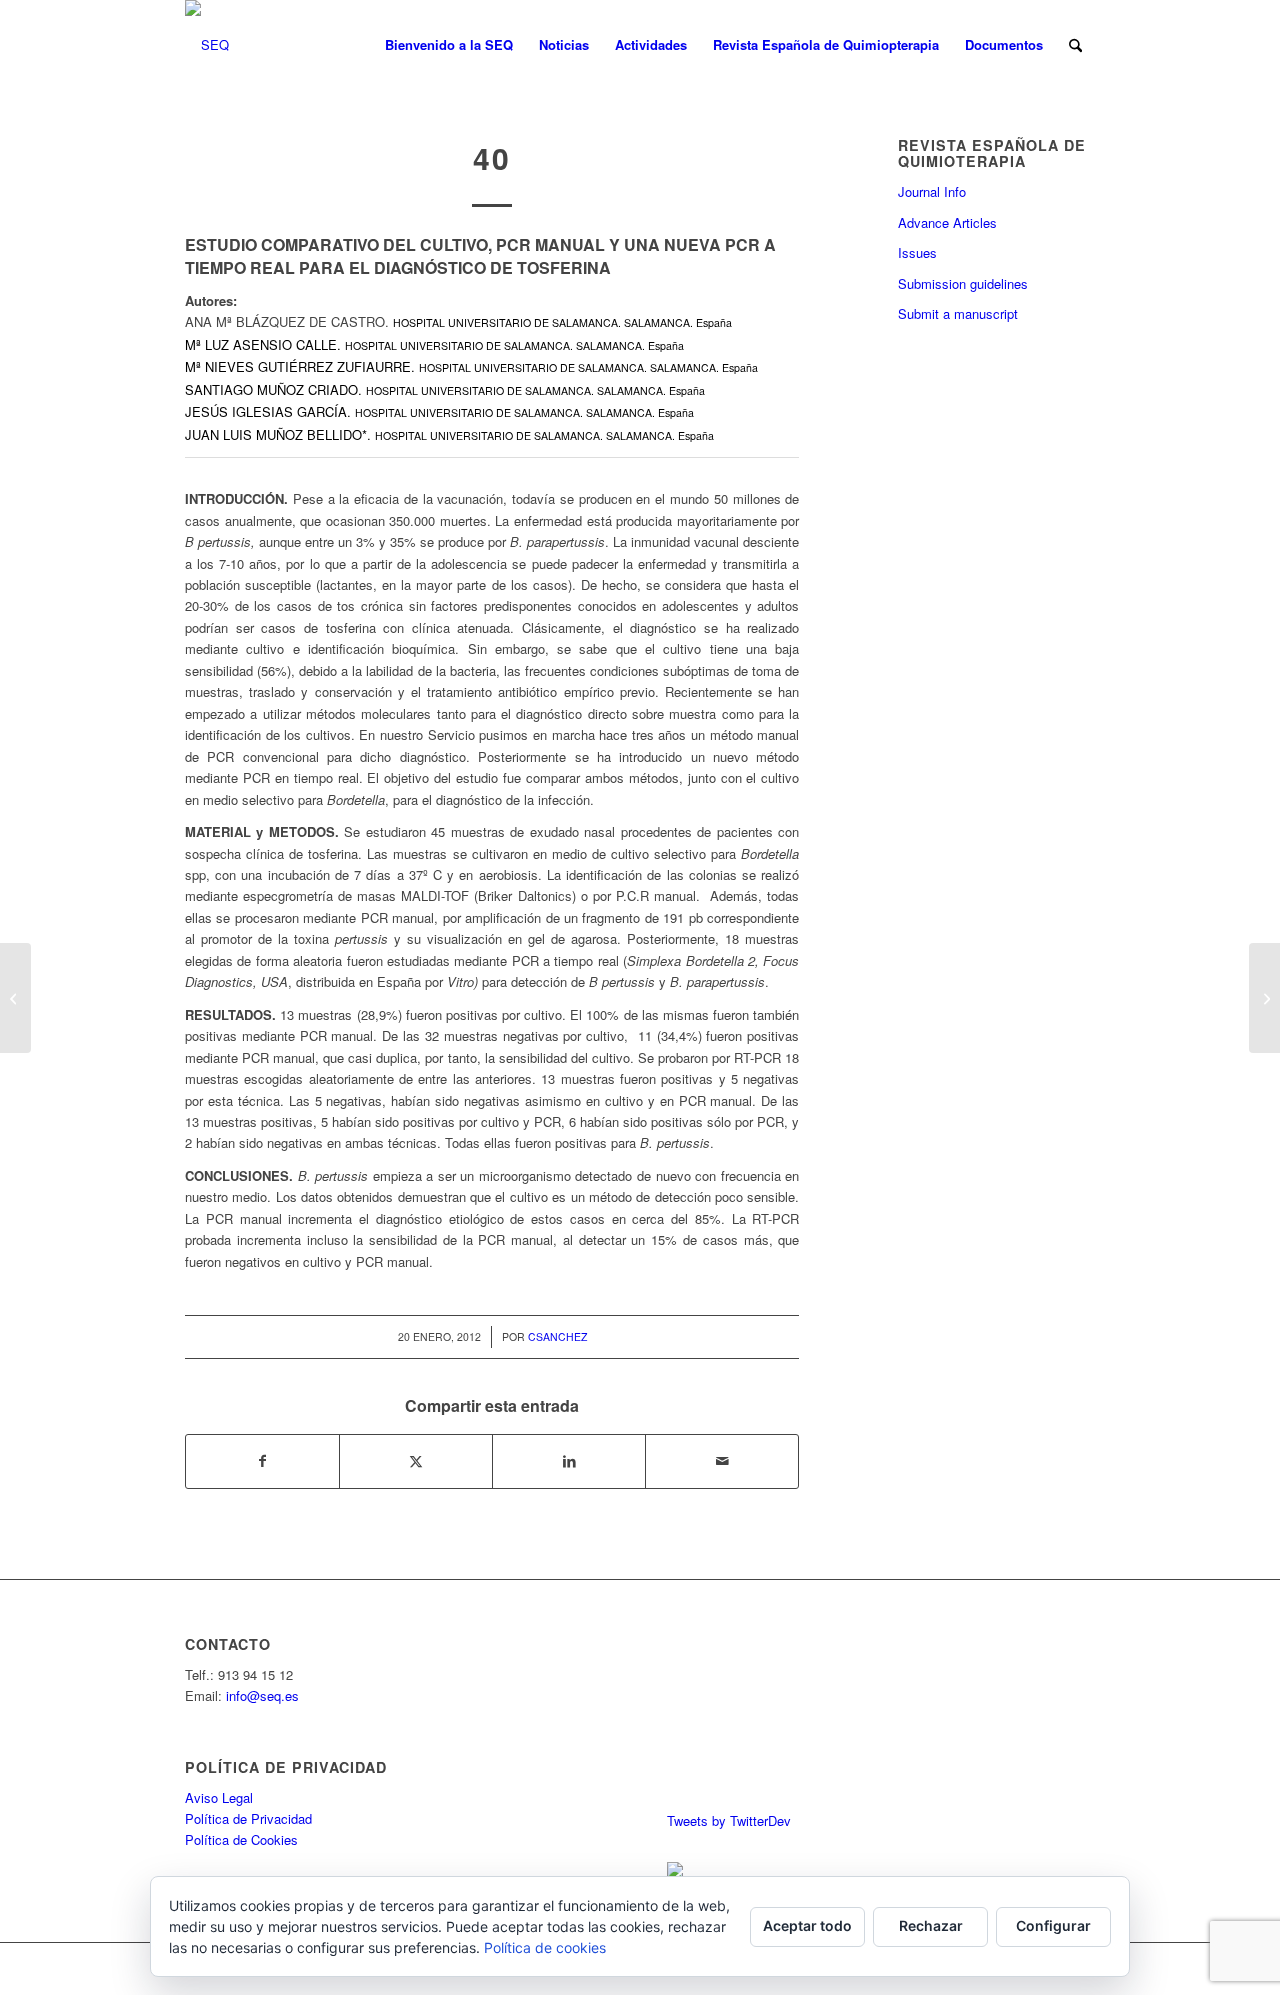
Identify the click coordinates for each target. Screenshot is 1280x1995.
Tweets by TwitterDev (729, 1820)
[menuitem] (449, 45)
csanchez (557, 1336)
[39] (15, 998)
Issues (917, 252)
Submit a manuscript (958, 313)
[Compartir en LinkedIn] (569, 1461)
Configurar (1053, 1925)
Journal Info (932, 191)
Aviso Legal (219, 1797)
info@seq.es (262, 1695)
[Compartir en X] (416, 1461)
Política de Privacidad (248, 1818)
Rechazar (931, 1925)
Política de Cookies (241, 1839)
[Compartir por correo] (722, 1461)
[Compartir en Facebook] (262, 1461)
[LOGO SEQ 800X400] (207, 45)
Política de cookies (545, 1947)
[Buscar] (1075, 45)
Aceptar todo (807, 1925)
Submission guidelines (963, 283)
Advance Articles (947, 222)
